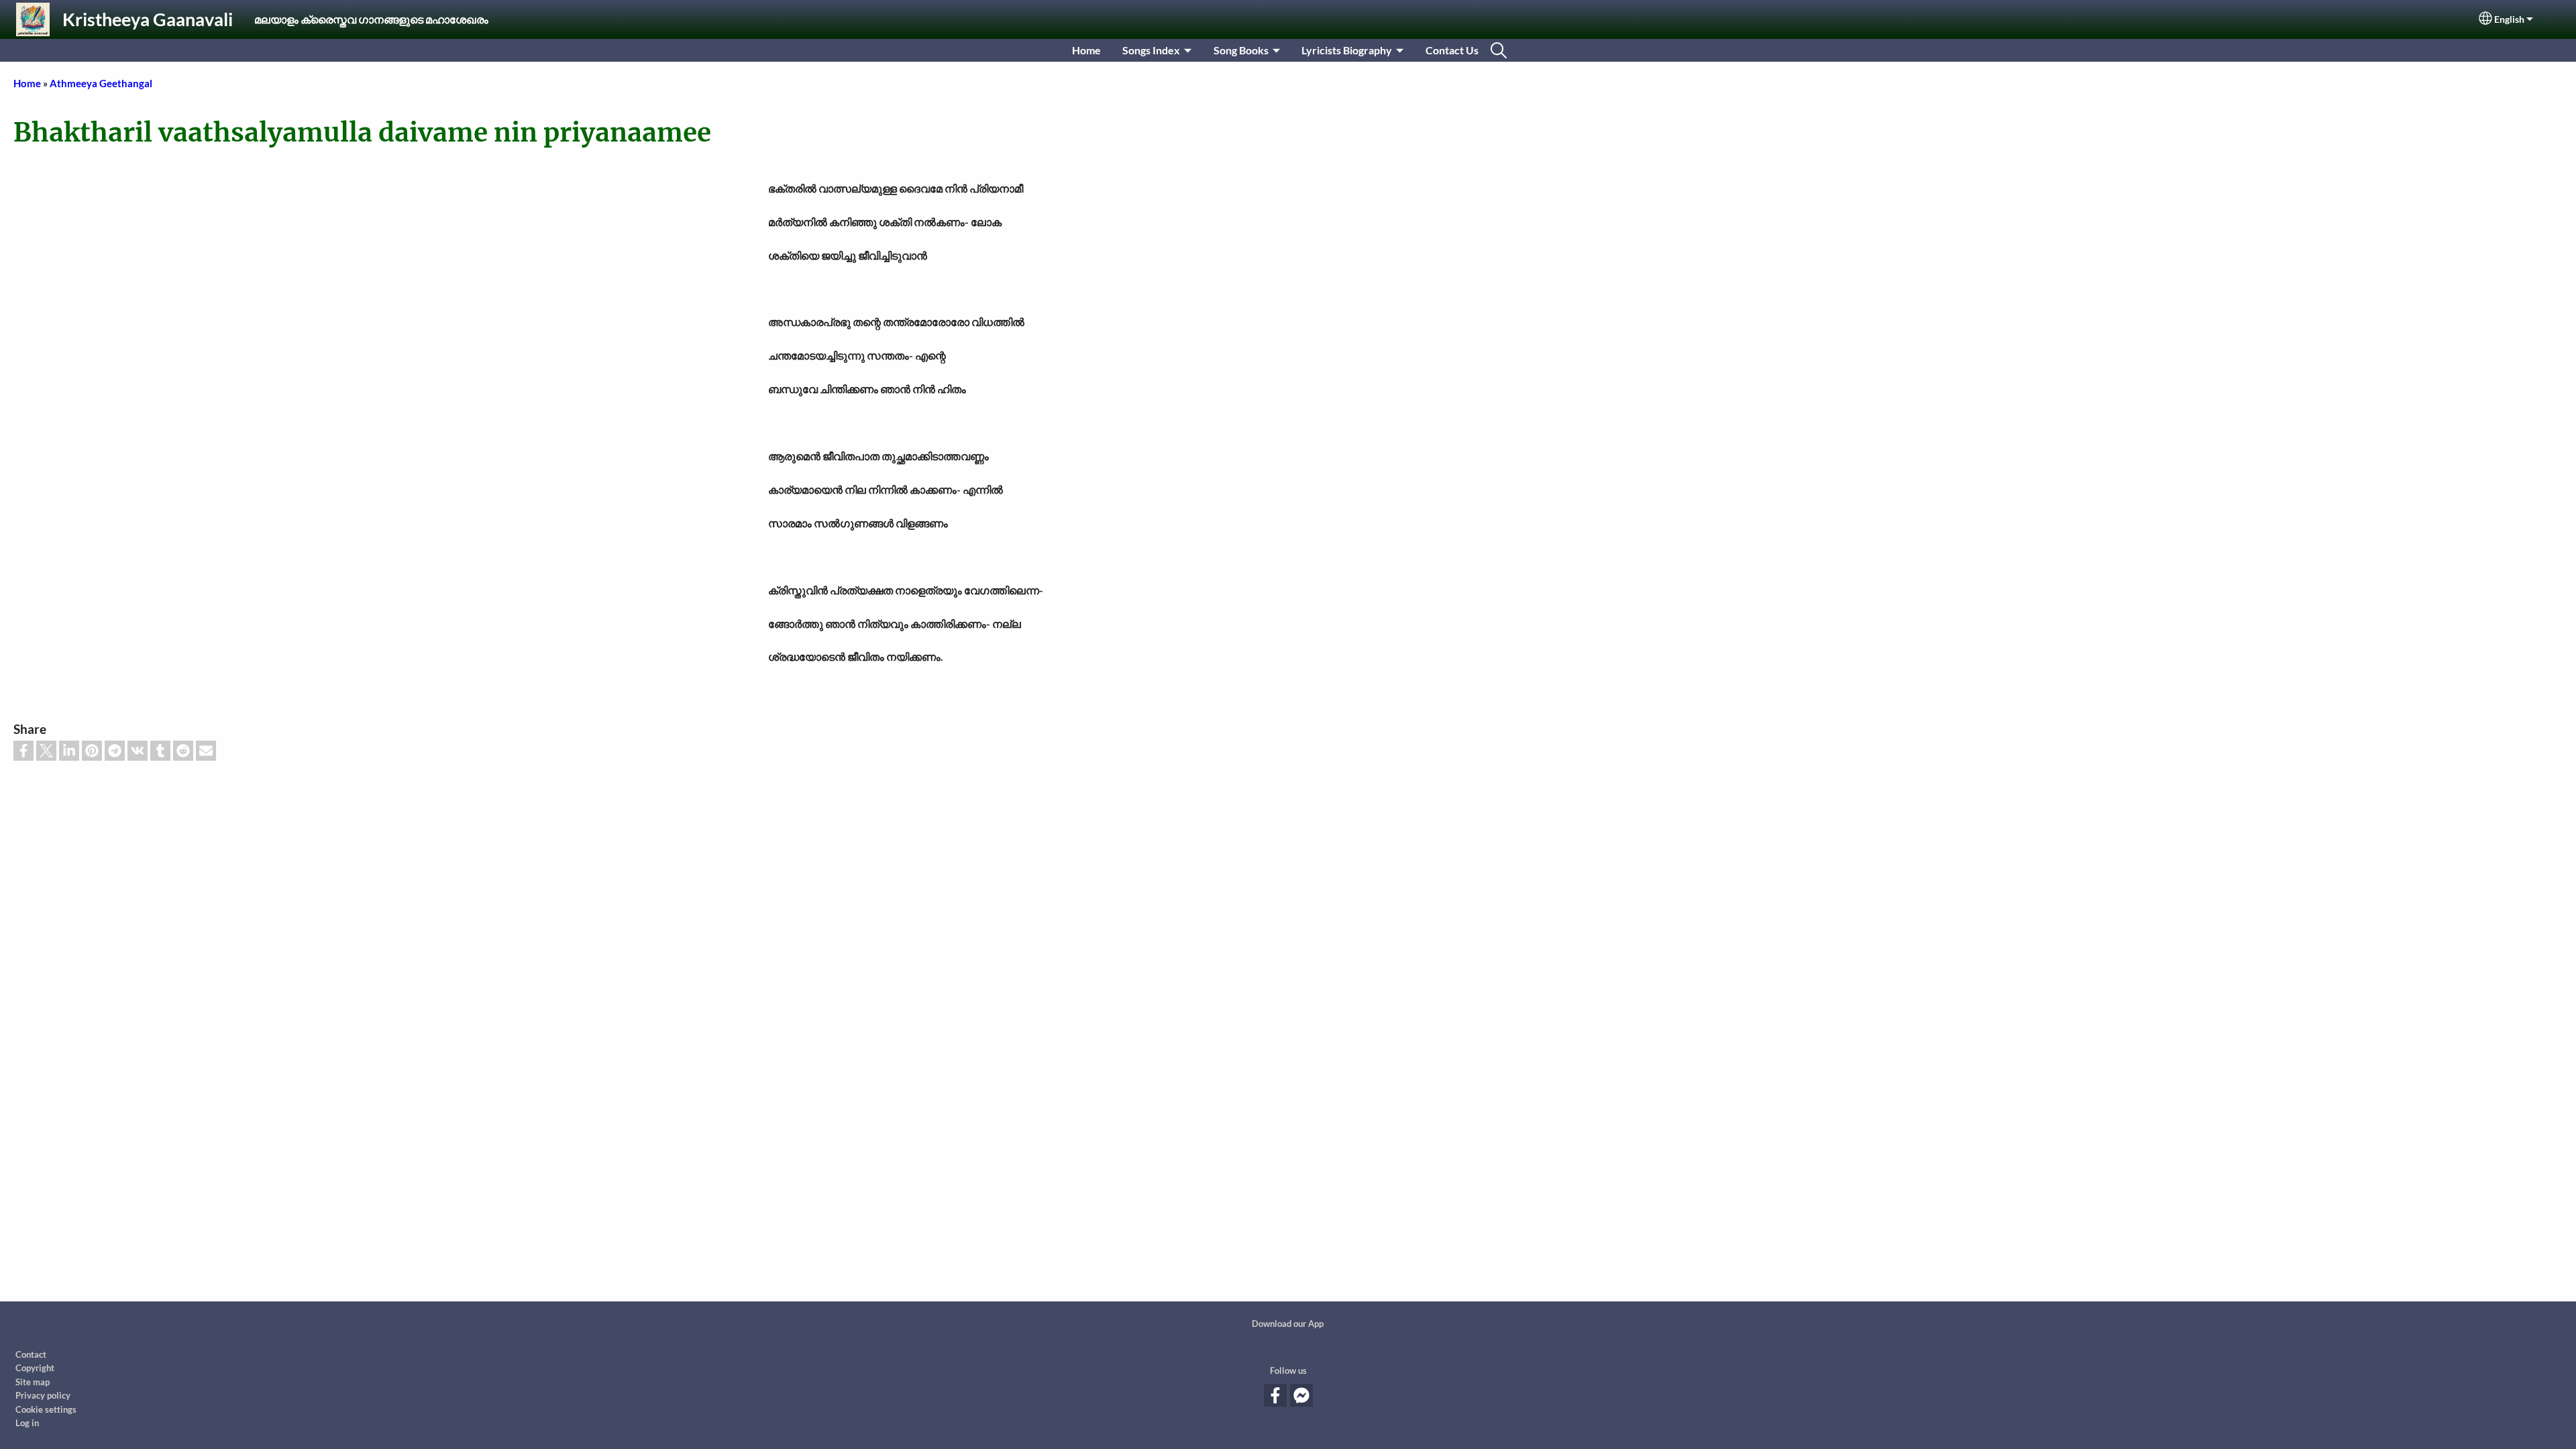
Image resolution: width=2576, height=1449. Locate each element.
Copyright (35, 1368)
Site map (33, 1382)
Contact (31, 1354)
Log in (27, 1423)
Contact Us (1452, 50)
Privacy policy (43, 1395)
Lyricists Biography (1347, 50)
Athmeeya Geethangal (101, 83)
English (2509, 19)
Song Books (1241, 50)
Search (1499, 50)
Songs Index (1151, 50)
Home (1086, 50)
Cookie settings (46, 1409)
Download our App (1288, 1324)
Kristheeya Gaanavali (148, 19)
